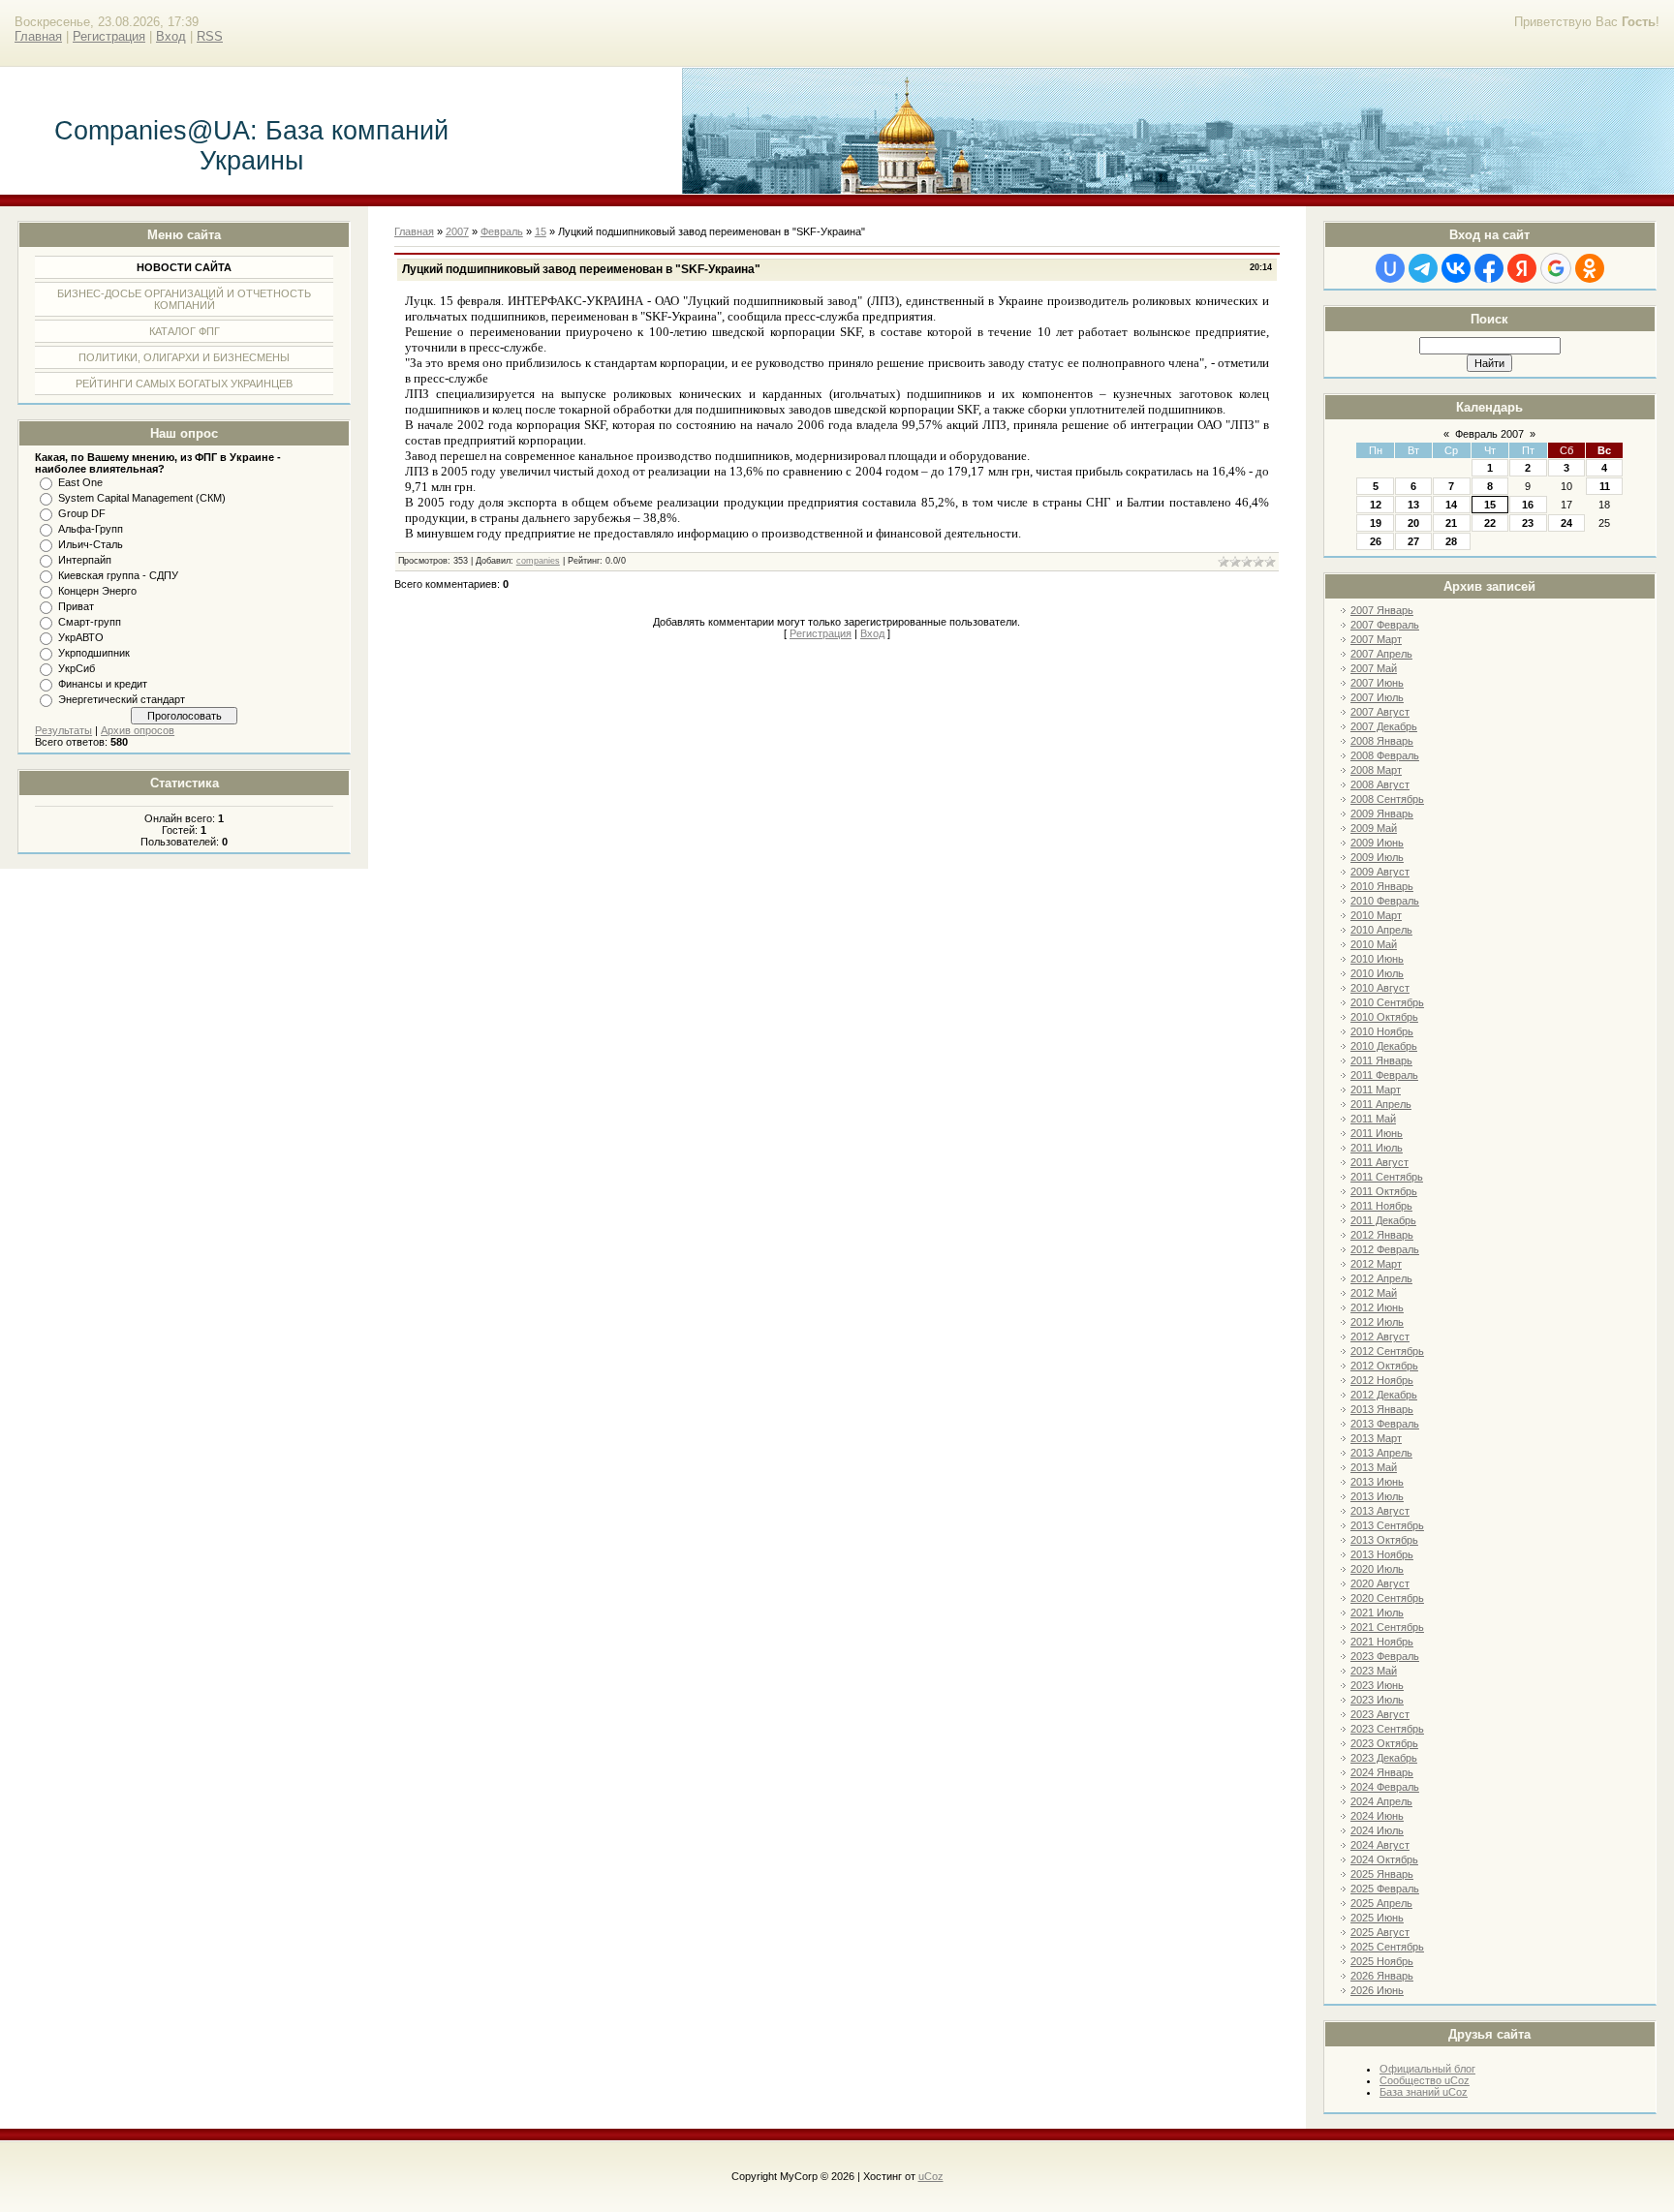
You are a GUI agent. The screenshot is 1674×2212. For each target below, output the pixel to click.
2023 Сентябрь (1387, 1729)
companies (538, 561)
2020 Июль (1377, 1569)
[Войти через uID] (1390, 268)
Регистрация (109, 36)
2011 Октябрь (1384, 1191)
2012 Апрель (1381, 1278)
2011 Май (1373, 1119)
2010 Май (1374, 944)
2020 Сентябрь (1387, 1598)
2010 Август (1380, 988)
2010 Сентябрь (1387, 1002)
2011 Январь (1381, 1060)
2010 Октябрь (1384, 1017)
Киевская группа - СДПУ (118, 575)
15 (1490, 505)
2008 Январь (1382, 741)
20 (1413, 523)
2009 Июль (1377, 857)
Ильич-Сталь (91, 544)
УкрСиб (77, 668)
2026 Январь (1382, 1976)
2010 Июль (1377, 973)
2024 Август (1380, 1845)
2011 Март (1376, 1090)
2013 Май (1374, 1467)
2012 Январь (1382, 1235)
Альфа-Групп (91, 529)
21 (1451, 523)
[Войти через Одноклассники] (1590, 268)
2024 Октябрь (1384, 1859)
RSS (210, 36)
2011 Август (1379, 1162)
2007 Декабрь (1384, 726)
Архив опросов (138, 730)
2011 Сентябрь (1387, 1177)
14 (1451, 505)
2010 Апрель (1381, 930)
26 (1376, 541)
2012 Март (1376, 1264)
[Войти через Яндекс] (1522, 268)
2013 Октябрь (1384, 1540)
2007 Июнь (1377, 683)
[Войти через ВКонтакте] (1456, 268)
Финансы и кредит (103, 684)
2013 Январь (1382, 1409)
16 (1528, 505)
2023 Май (1374, 1671)
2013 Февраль (1385, 1424)
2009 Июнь (1377, 843)
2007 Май (1374, 668)
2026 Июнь (1377, 1990)
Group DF (82, 513)
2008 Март (1376, 770)
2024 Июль (1377, 1830)
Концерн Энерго (97, 591)
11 (1605, 486)
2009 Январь (1382, 814)
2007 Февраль (1385, 625)
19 (1376, 523)
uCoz (931, 2176)
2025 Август (1380, 1932)
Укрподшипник (94, 653)
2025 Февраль (1385, 1889)
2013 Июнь (1377, 1482)
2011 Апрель (1381, 1104)
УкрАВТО (81, 637)
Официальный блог (1427, 2069)
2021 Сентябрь (1387, 1627)
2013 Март (1376, 1438)
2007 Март (1376, 639)
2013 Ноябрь (1382, 1554)
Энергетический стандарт (122, 699)
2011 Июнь (1377, 1133)
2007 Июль (1377, 697)
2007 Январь (1382, 610)
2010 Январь (1382, 886)
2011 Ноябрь (1381, 1206)
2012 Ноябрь (1382, 1380)
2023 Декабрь (1384, 1758)
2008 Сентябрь (1387, 799)
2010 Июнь (1377, 959)
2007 (457, 231)
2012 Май (1374, 1293)
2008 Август (1380, 784)
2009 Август (1380, 872)
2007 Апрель (1381, 654)
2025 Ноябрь (1382, 1961)
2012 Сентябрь (1387, 1351)
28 (1451, 541)
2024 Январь (1382, 1772)
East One (80, 482)
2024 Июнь (1377, 1816)
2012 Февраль (1385, 1249)
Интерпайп (85, 560)
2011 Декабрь (1383, 1220)
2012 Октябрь (1384, 1366)
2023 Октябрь (1384, 1743)
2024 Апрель (1381, 1801)
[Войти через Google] (1556, 268)
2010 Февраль (1385, 901)
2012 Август (1380, 1336)
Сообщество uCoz (1425, 2080)
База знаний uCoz (1424, 2092)
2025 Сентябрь (1387, 1947)
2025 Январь (1382, 1874)
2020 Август (1380, 1583)
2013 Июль (1377, 1496)
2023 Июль (1377, 1700)
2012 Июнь (1377, 1307)
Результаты (63, 730)
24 (1566, 523)
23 (1528, 523)
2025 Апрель (1381, 1903)
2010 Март (1376, 915)
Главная (38, 36)
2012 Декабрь (1384, 1395)
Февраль (502, 231)
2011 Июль (1377, 1148)
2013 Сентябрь (1387, 1525)
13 (1413, 505)
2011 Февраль (1384, 1075)
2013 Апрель (1381, 1453)
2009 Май (1374, 828)
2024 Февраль (1385, 1787)
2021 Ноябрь (1382, 1642)
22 (1490, 523)
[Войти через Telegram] (1423, 268)
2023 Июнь (1377, 1685)
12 (1376, 505)
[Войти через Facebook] (1489, 268)
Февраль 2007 (1489, 434)
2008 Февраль (1385, 755)
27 (1413, 541)
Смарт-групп (90, 622)
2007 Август (1380, 712)
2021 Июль (1377, 1613)
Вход (171, 36)
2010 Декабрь (1384, 1046)
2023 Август (1380, 1714)
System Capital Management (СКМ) (142, 498)
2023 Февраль (1385, 1656)
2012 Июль (1377, 1322)
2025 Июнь (1377, 1918)
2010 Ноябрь (1382, 1031)
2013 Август (1380, 1511)
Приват (76, 606)
